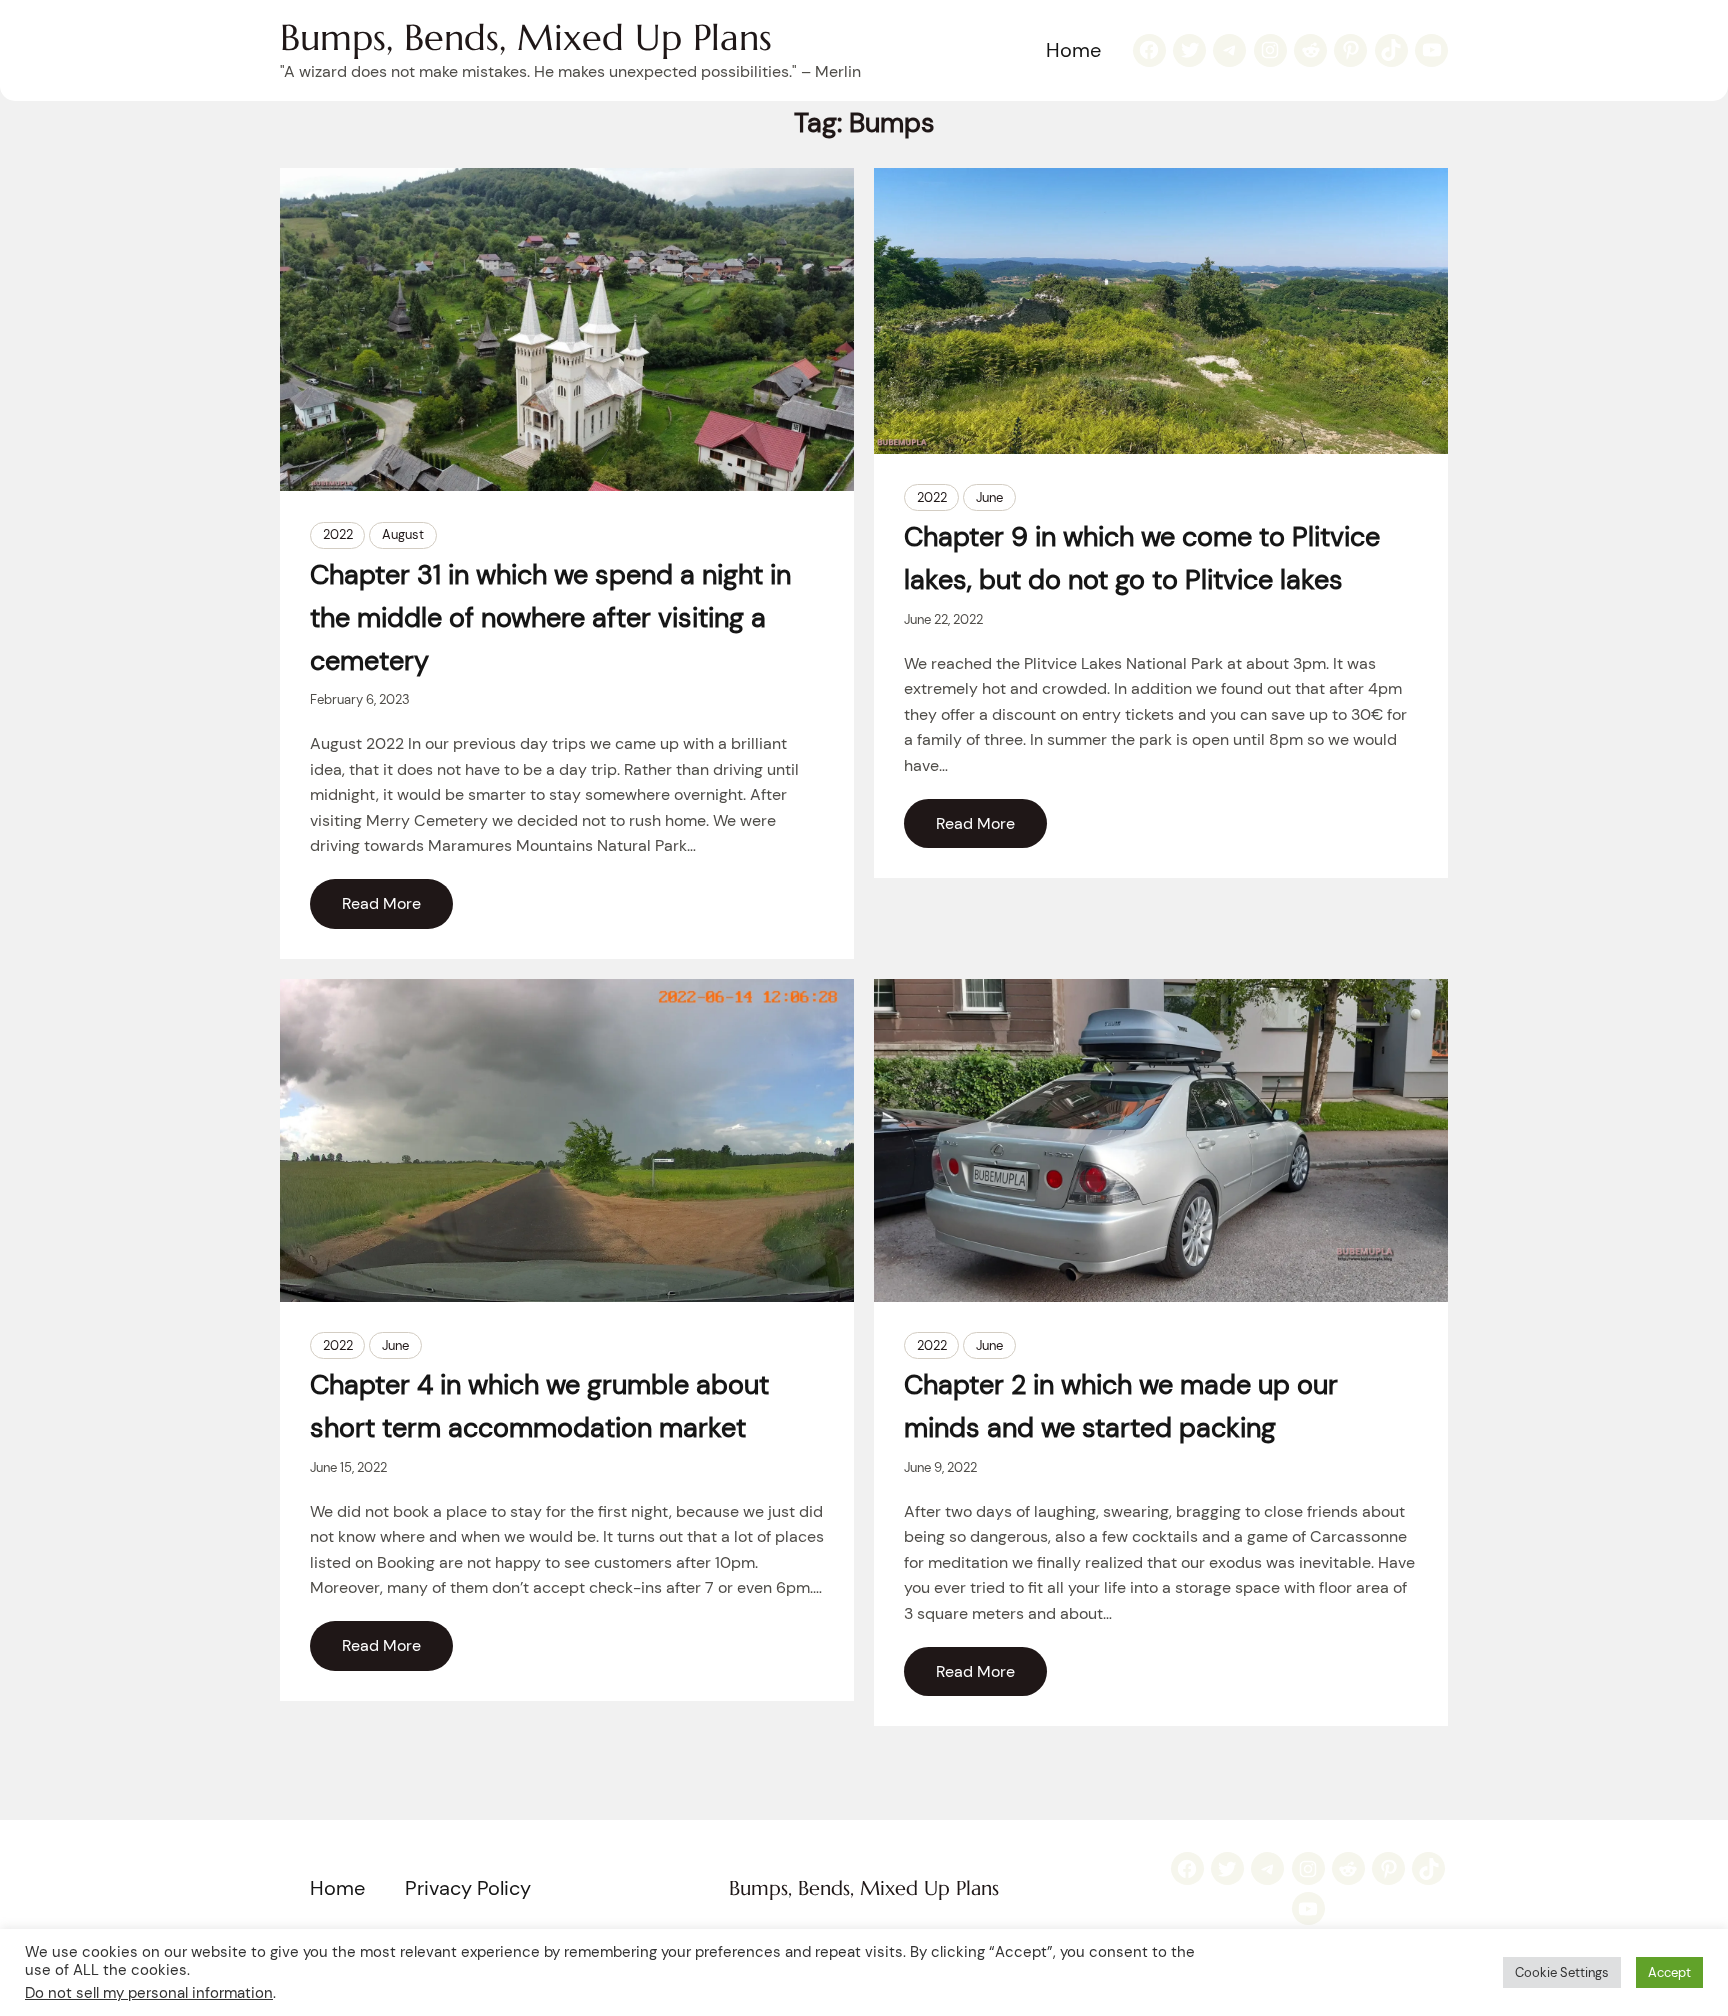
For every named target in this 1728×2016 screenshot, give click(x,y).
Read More (381, 903)
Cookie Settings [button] (1562, 1972)
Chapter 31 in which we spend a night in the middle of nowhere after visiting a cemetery (550, 617)
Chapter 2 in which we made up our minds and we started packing (1121, 1406)
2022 (338, 534)
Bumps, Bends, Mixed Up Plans (526, 37)
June (989, 497)
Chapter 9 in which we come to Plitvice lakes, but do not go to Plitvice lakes (1142, 558)
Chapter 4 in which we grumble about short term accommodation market (539, 1406)
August (403, 534)
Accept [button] (1669, 1972)
